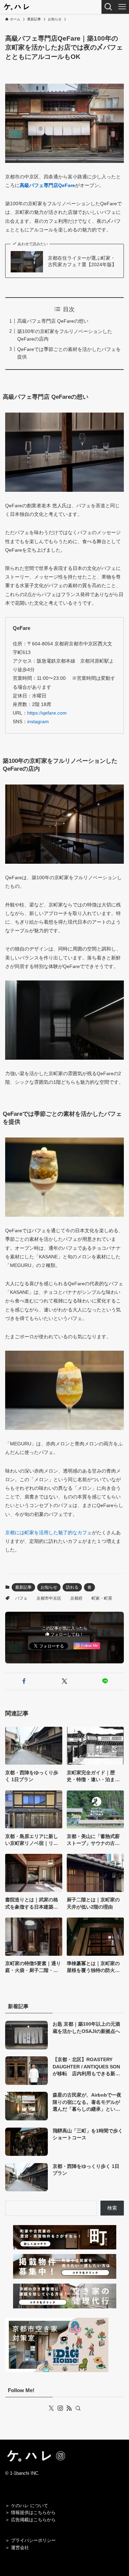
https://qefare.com (47, 713)
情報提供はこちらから (33, 2512)
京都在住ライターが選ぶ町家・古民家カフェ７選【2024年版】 (82, 261)
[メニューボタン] (122, 7)
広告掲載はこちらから (33, 2520)
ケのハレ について (30, 2506)
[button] (24, 1681)
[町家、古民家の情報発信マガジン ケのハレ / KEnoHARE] (16, 7)
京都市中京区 (49, 1598)
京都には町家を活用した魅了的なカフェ (49, 1533)
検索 (112, 2208)
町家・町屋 (102, 1598)
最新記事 (23, 1587)
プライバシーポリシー (33, 2540)
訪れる (72, 1587)
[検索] (78, 2408)
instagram (38, 721)
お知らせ (49, 1587)
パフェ (21, 1598)
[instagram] (60, 2408)
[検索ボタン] (108, 7)
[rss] (69, 2408)
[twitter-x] (51, 2408)
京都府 (76, 1598)
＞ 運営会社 (17, 2548)
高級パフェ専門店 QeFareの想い (53, 321)
